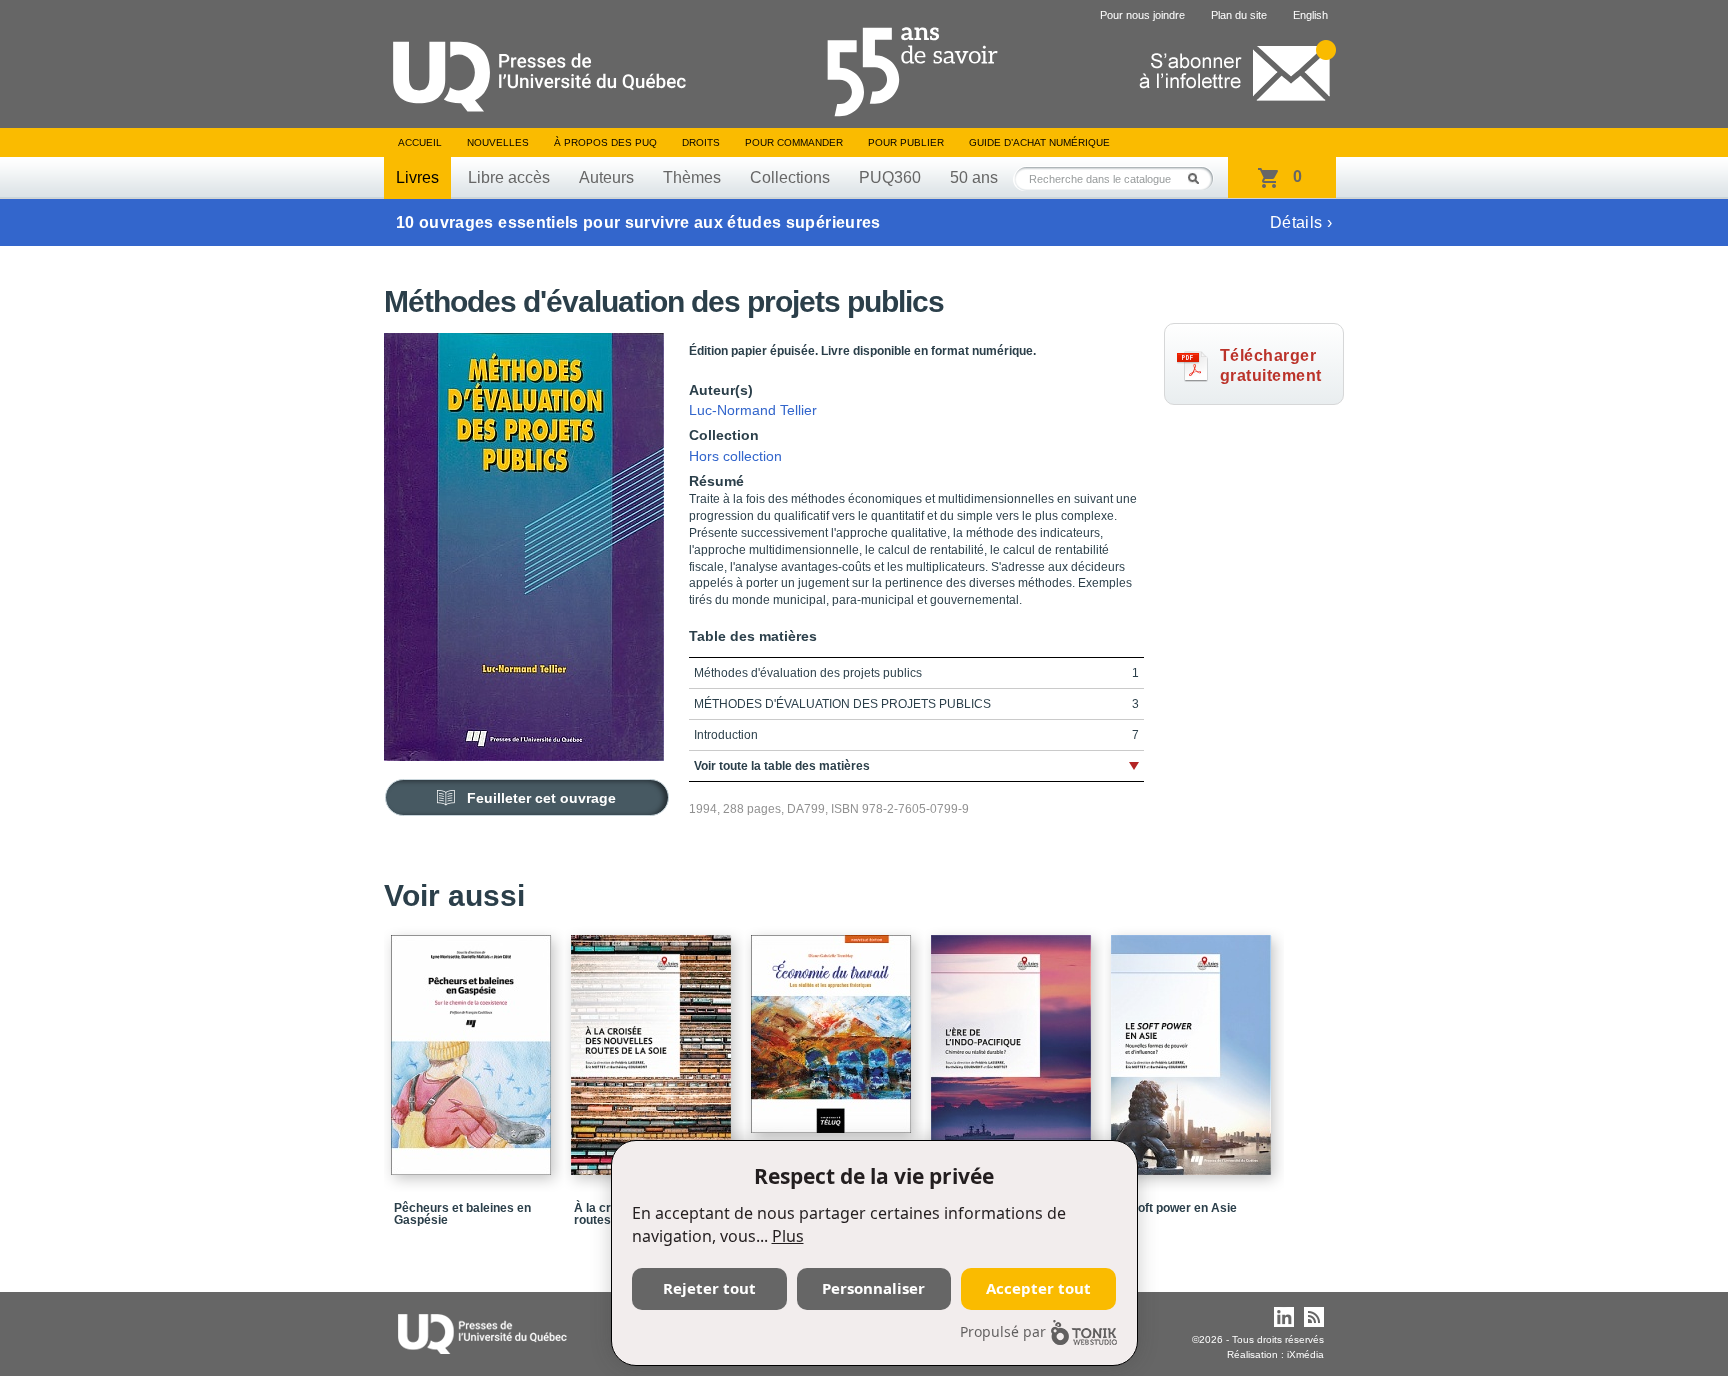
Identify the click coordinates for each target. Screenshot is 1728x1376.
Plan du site (1239, 15)
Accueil (420, 142)
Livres (417, 177)
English (1310, 15)
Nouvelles (498, 142)
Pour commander (794, 142)
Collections (790, 177)
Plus (788, 1236)
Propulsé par (1003, 1331)
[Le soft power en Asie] (1194, 1046)
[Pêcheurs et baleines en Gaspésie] (474, 1046)
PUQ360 (890, 177)
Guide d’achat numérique (1039, 142)
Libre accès (509, 177)
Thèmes (692, 177)
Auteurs (606, 177)
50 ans (974, 177)
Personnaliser (873, 1288)
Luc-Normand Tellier (753, 410)
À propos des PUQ (605, 142)
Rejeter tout (709, 1288)
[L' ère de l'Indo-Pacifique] (1014, 1046)
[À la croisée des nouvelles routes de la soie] (654, 1046)
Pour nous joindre (1142, 15)
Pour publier (906, 142)
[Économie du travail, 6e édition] (834, 1025)
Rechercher (1199, 178)
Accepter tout (1038, 1288)
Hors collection (735, 456)
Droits (701, 142)
